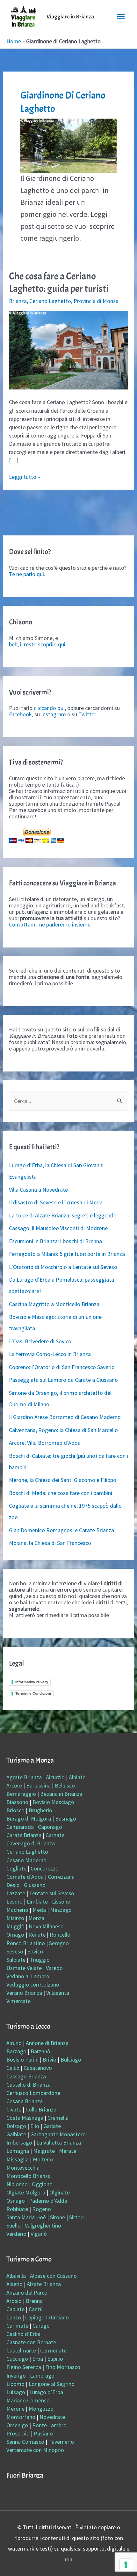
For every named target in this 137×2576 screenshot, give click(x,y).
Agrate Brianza (24, 1777)
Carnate (55, 1835)
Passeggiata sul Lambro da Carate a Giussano (63, 1380)
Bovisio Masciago (53, 1802)
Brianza (18, 301)
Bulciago (71, 2059)
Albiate (77, 1777)
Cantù (36, 2309)
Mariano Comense (28, 2400)
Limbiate (37, 1901)
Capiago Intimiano (47, 2317)
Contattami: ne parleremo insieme (50, 924)
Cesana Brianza (25, 2101)
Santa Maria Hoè (26, 2217)
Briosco (15, 1810)
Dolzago (16, 2126)
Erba (38, 2359)
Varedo (54, 1968)
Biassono (17, 1802)
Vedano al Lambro (28, 1976)
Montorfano (21, 2417)
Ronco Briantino (26, 1943)
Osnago (16, 2201)
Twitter (87, 714)
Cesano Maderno (26, 1860)
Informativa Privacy (32, 1682)
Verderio (16, 2234)
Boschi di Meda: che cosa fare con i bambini (61, 1493)
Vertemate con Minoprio (35, 2450)
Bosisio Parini (22, 2059)
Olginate (60, 2192)
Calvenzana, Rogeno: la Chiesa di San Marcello (63, 1430)
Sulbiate (16, 1960)
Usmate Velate (24, 1968)
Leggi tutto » (25, 477)
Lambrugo (42, 2376)
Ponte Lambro (49, 2425)
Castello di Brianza (29, 2085)
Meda (39, 1910)
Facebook (20, 714)
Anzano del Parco (27, 2293)
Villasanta (58, 1993)
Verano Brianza (24, 1993)
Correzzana (61, 1877)
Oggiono (42, 2184)
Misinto (15, 1918)
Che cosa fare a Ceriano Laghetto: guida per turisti (59, 282)
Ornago (15, 1935)
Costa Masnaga (25, 2118)
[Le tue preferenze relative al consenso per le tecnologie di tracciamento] (126, 2565)
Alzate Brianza (44, 2284)
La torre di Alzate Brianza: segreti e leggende (63, 1215)
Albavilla (16, 2276)
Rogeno (42, 2209)
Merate (68, 2151)
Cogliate (16, 1868)
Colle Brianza (41, 2109)
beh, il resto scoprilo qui (37, 644)
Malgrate (44, 2151)
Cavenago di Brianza (31, 1843)
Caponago (50, 1827)
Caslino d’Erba (23, 2334)
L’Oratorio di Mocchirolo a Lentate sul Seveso (63, 1267)
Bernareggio (21, 1794)
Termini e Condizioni (33, 1693)
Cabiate (15, 2309)
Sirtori (76, 2217)
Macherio (17, 1910)
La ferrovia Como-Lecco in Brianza (50, 1354)
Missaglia (18, 2159)
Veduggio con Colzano (33, 1984)
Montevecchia (23, 2168)
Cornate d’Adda (25, 1877)
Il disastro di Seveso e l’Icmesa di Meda (56, 1202)
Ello (35, 2126)
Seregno (59, 1943)
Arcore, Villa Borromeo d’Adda (45, 1443)
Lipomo (15, 2384)
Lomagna (18, 2151)
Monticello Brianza (29, 2176)
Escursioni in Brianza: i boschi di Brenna (55, 1241)
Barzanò (40, 2051)
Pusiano (43, 2433)
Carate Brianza (24, 1835)
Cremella (58, 2118)
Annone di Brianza (47, 2043)
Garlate (52, 2126)
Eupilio (55, 2359)
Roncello (60, 1935)
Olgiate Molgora (26, 2192)
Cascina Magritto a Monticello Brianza (54, 1304)
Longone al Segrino (52, 2384)
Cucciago (17, 2359)
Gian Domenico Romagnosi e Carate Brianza (61, 1530)
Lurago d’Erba (46, 2392)
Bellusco (65, 1785)
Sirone (58, 2217)
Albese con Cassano (53, 2276)
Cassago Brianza (26, 2076)
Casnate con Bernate (31, 2342)
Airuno (14, 2043)
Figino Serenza (24, 2367)
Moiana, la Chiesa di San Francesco (50, 1543)
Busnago (66, 1818)
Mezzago (61, 1910)
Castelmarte (21, 2350)
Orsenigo (17, 2425)
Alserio (14, 2284)
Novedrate (52, 2417)
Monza (36, 1918)
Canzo (14, 2317)
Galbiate (16, 2134)
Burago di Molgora (29, 1818)
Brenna (34, 2301)
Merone (15, 2409)
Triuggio (40, 1960)
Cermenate (53, 2350)
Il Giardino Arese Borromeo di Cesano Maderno (65, 1417)
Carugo (41, 2326)
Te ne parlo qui (26, 574)
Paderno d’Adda (48, 2201)
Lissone (61, 1901)
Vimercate (18, 2001)
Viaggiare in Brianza (70, 17)
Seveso (15, 1951)
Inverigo (16, 2376)
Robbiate (17, 2209)
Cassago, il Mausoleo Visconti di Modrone (58, 1228)
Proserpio (18, 2433)
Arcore (14, 1785)
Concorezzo (45, 1868)
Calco (13, 2068)
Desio (13, 1885)
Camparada (20, 1827)
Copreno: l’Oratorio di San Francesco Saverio (62, 1367)
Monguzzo (41, 2409)
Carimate (17, 2326)
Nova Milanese (46, 1926)
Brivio (50, 2059)
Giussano (35, 1885)
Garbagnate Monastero (58, 2134)
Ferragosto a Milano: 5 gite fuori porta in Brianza (67, 1254)
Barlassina (38, 1785)
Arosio (14, 2301)
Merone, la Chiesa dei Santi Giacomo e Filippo (63, 1480)
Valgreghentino (43, 2225)
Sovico (35, 1951)
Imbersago (19, 2142)
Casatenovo (38, 2068)
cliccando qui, (50, 708)
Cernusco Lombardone (33, 2093)
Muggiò (15, 1926)
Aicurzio (55, 1777)
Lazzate (16, 1893)
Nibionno (17, 2184)
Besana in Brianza (61, 1794)
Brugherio (40, 1810)
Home (14, 41)
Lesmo (14, 1901)
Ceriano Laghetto (50, 301)
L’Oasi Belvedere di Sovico (40, 1341)
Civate (14, 2109)
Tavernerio (61, 2442)
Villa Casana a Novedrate (38, 1190)
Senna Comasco (25, 2442)
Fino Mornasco (63, 2367)
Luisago (16, 2392)
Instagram (54, 714)
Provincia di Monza (96, 301)
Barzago (16, 2051)
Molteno (43, 2159)
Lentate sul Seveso (52, 1893)
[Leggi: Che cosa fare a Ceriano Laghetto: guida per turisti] (69, 350)
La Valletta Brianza (59, 2142)
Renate (37, 1935)
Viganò (39, 2234)
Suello (14, 2225)
